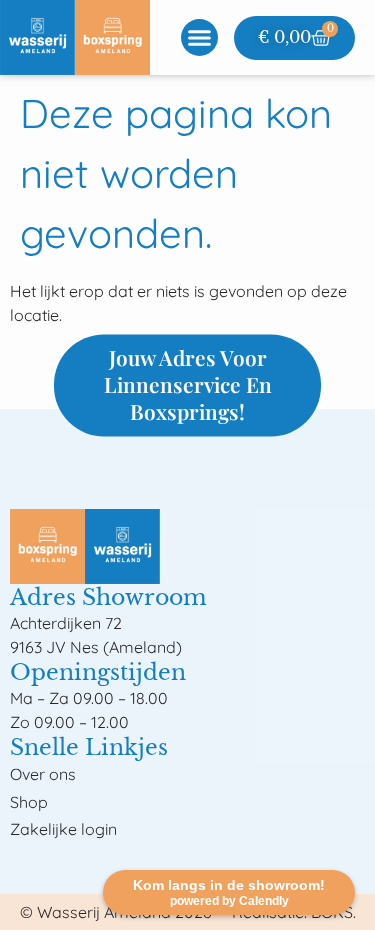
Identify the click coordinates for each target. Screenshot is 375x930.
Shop (29, 802)
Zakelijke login (63, 829)
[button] (200, 38)
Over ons (43, 774)
